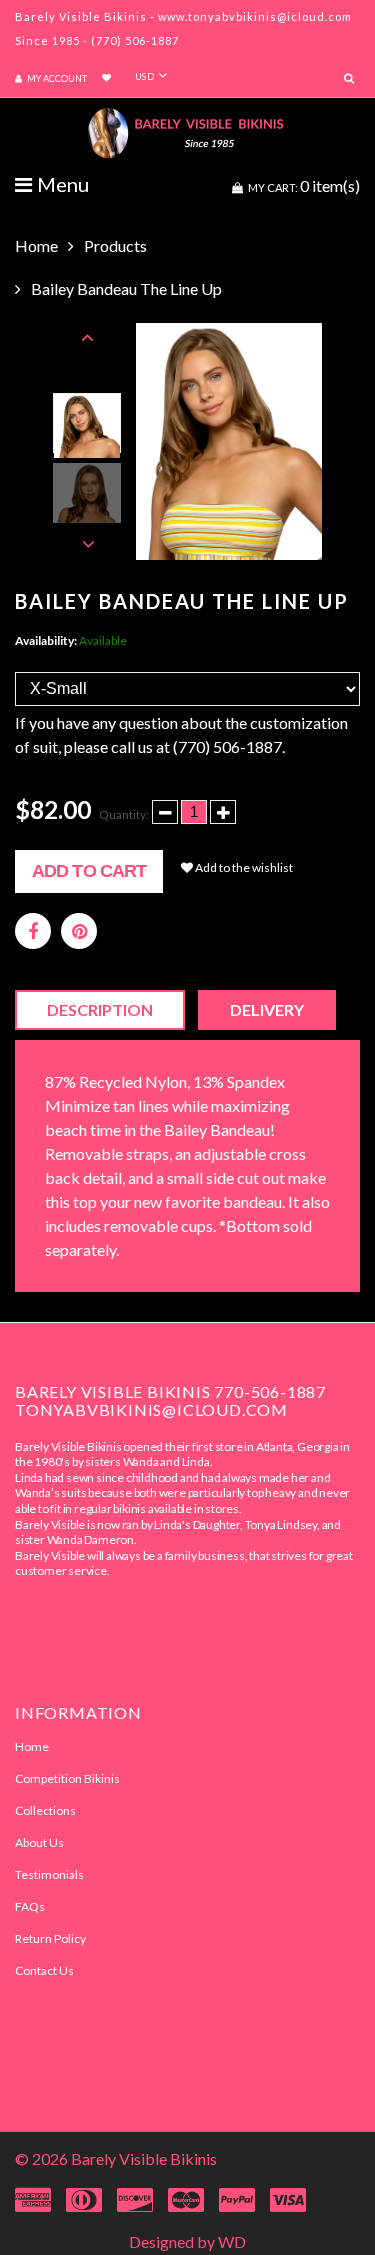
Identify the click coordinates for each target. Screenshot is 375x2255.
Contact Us (44, 1970)
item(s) (304, 185)
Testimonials (49, 1874)
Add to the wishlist (243, 867)
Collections (45, 1810)
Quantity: (124, 814)
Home (36, 245)
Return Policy (50, 1938)
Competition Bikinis (67, 1778)
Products (115, 245)
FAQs (30, 1906)
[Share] (33, 931)
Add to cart (89, 871)
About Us (39, 1842)
